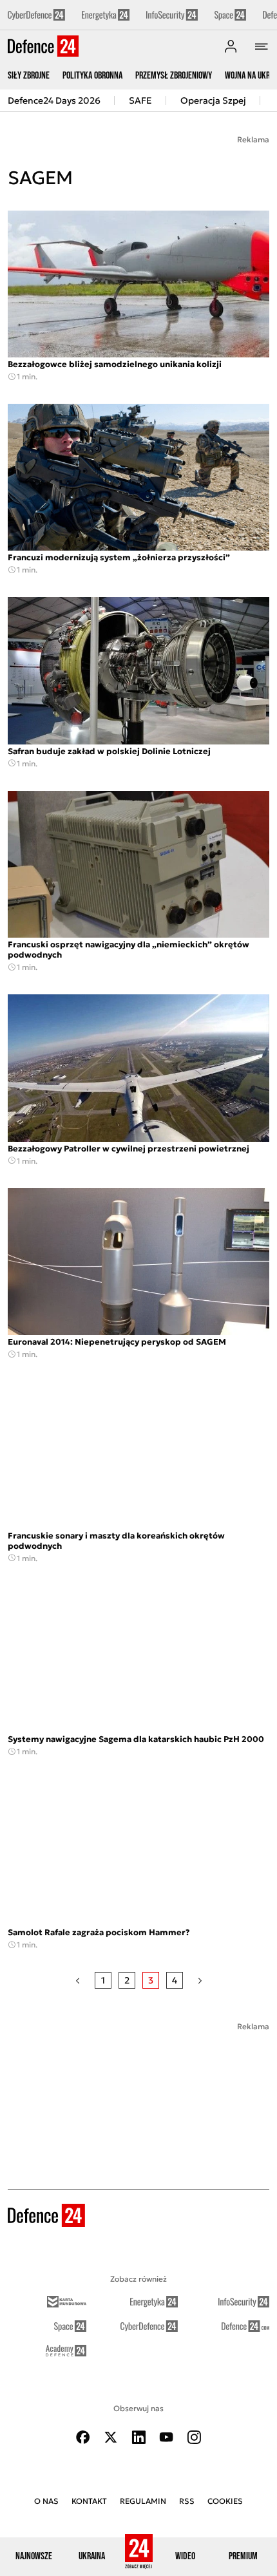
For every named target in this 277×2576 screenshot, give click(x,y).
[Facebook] (83, 2437)
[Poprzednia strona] (78, 1980)
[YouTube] (166, 2437)
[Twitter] (111, 2437)
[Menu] (262, 46)
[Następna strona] (200, 1980)
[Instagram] (194, 2437)
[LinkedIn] (138, 2437)
